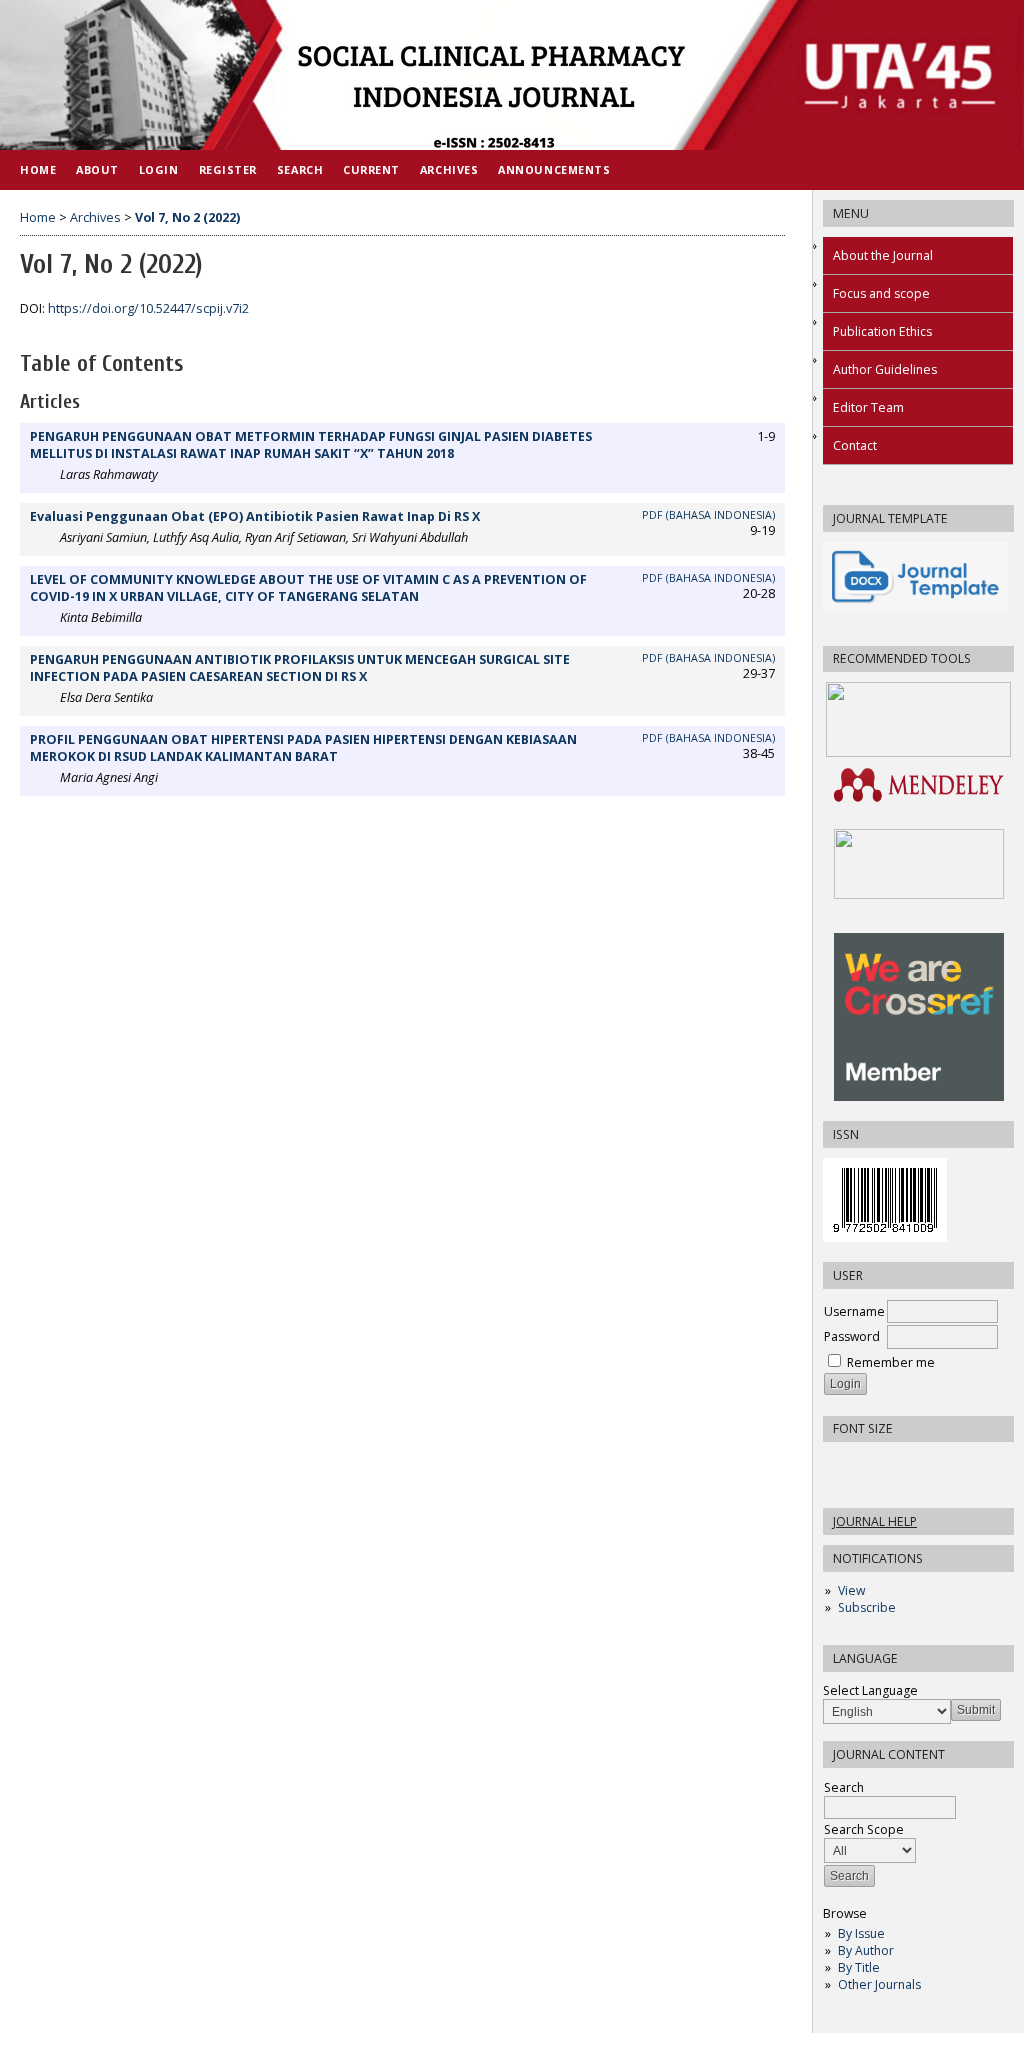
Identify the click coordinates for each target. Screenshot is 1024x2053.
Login (159, 169)
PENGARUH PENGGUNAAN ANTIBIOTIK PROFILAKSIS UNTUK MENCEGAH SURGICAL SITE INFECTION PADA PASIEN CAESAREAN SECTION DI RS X (300, 668)
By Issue (861, 1933)
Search (300, 169)
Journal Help (875, 1521)
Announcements (554, 169)
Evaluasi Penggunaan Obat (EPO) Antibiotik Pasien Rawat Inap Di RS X (255, 516)
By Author (866, 1950)
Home (38, 169)
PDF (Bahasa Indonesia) (708, 515)
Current (371, 169)
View (851, 1590)
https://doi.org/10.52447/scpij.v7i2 (148, 308)
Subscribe (867, 1607)
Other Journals (879, 1984)
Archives (449, 169)
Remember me (891, 1362)
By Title (859, 1967)
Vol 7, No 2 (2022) (187, 217)
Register (228, 169)
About (97, 169)
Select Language (870, 1690)
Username (854, 1311)
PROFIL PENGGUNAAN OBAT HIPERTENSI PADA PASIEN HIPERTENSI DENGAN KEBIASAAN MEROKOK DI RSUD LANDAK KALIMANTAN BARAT (303, 748)
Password (852, 1336)
